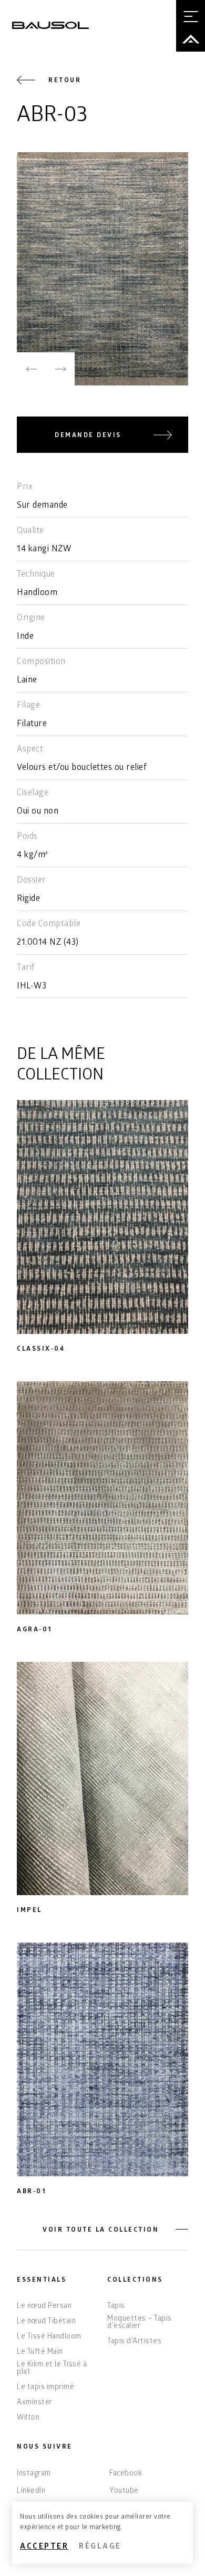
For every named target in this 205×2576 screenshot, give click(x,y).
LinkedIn (31, 2491)
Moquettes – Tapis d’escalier (140, 2323)
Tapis (116, 2307)
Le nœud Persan (44, 2307)
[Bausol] (50, 25)
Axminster (35, 2403)
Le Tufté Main (40, 2353)
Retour (65, 81)
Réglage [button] (100, 2547)
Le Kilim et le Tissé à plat (52, 2369)
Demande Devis (88, 436)
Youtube (124, 2491)
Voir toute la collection (101, 2230)
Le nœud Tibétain (46, 2322)
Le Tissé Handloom (49, 2337)
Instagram (34, 2474)
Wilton (28, 2419)
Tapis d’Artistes (134, 2342)
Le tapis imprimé (45, 2388)
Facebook (126, 2474)
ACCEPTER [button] (44, 2547)
